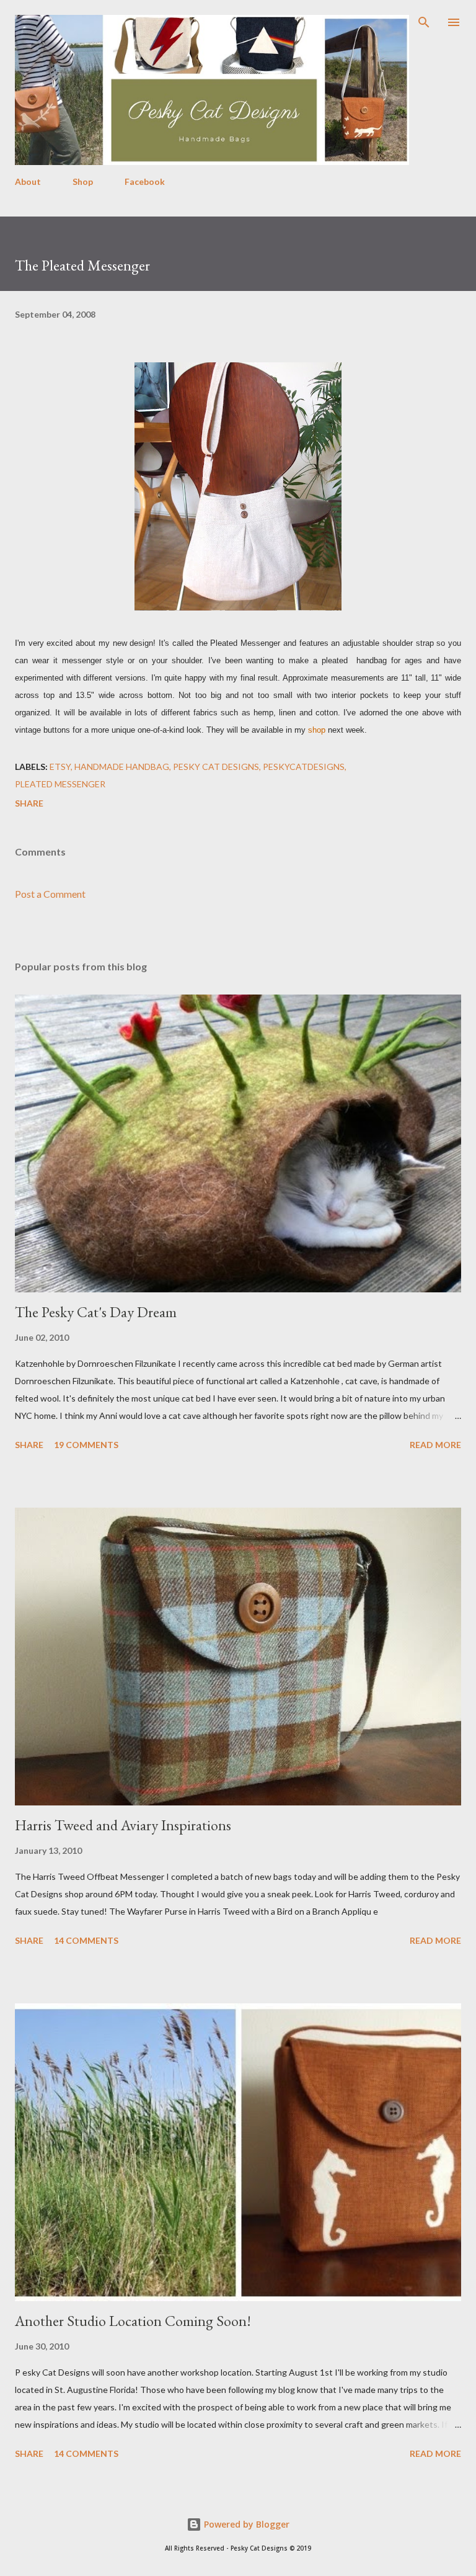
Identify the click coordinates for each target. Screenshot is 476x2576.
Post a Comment (50, 894)
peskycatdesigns (304, 767)
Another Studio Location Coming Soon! (133, 2321)
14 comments (86, 1940)
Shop (83, 181)
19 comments (86, 1445)
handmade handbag (122, 767)
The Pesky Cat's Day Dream (96, 1312)
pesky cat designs (216, 767)
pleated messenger (60, 784)
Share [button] (29, 803)
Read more (435, 1445)
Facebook (145, 181)
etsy (60, 767)
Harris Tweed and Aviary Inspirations (123, 1825)
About (28, 181)
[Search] (424, 22)
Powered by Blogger (245, 2524)
